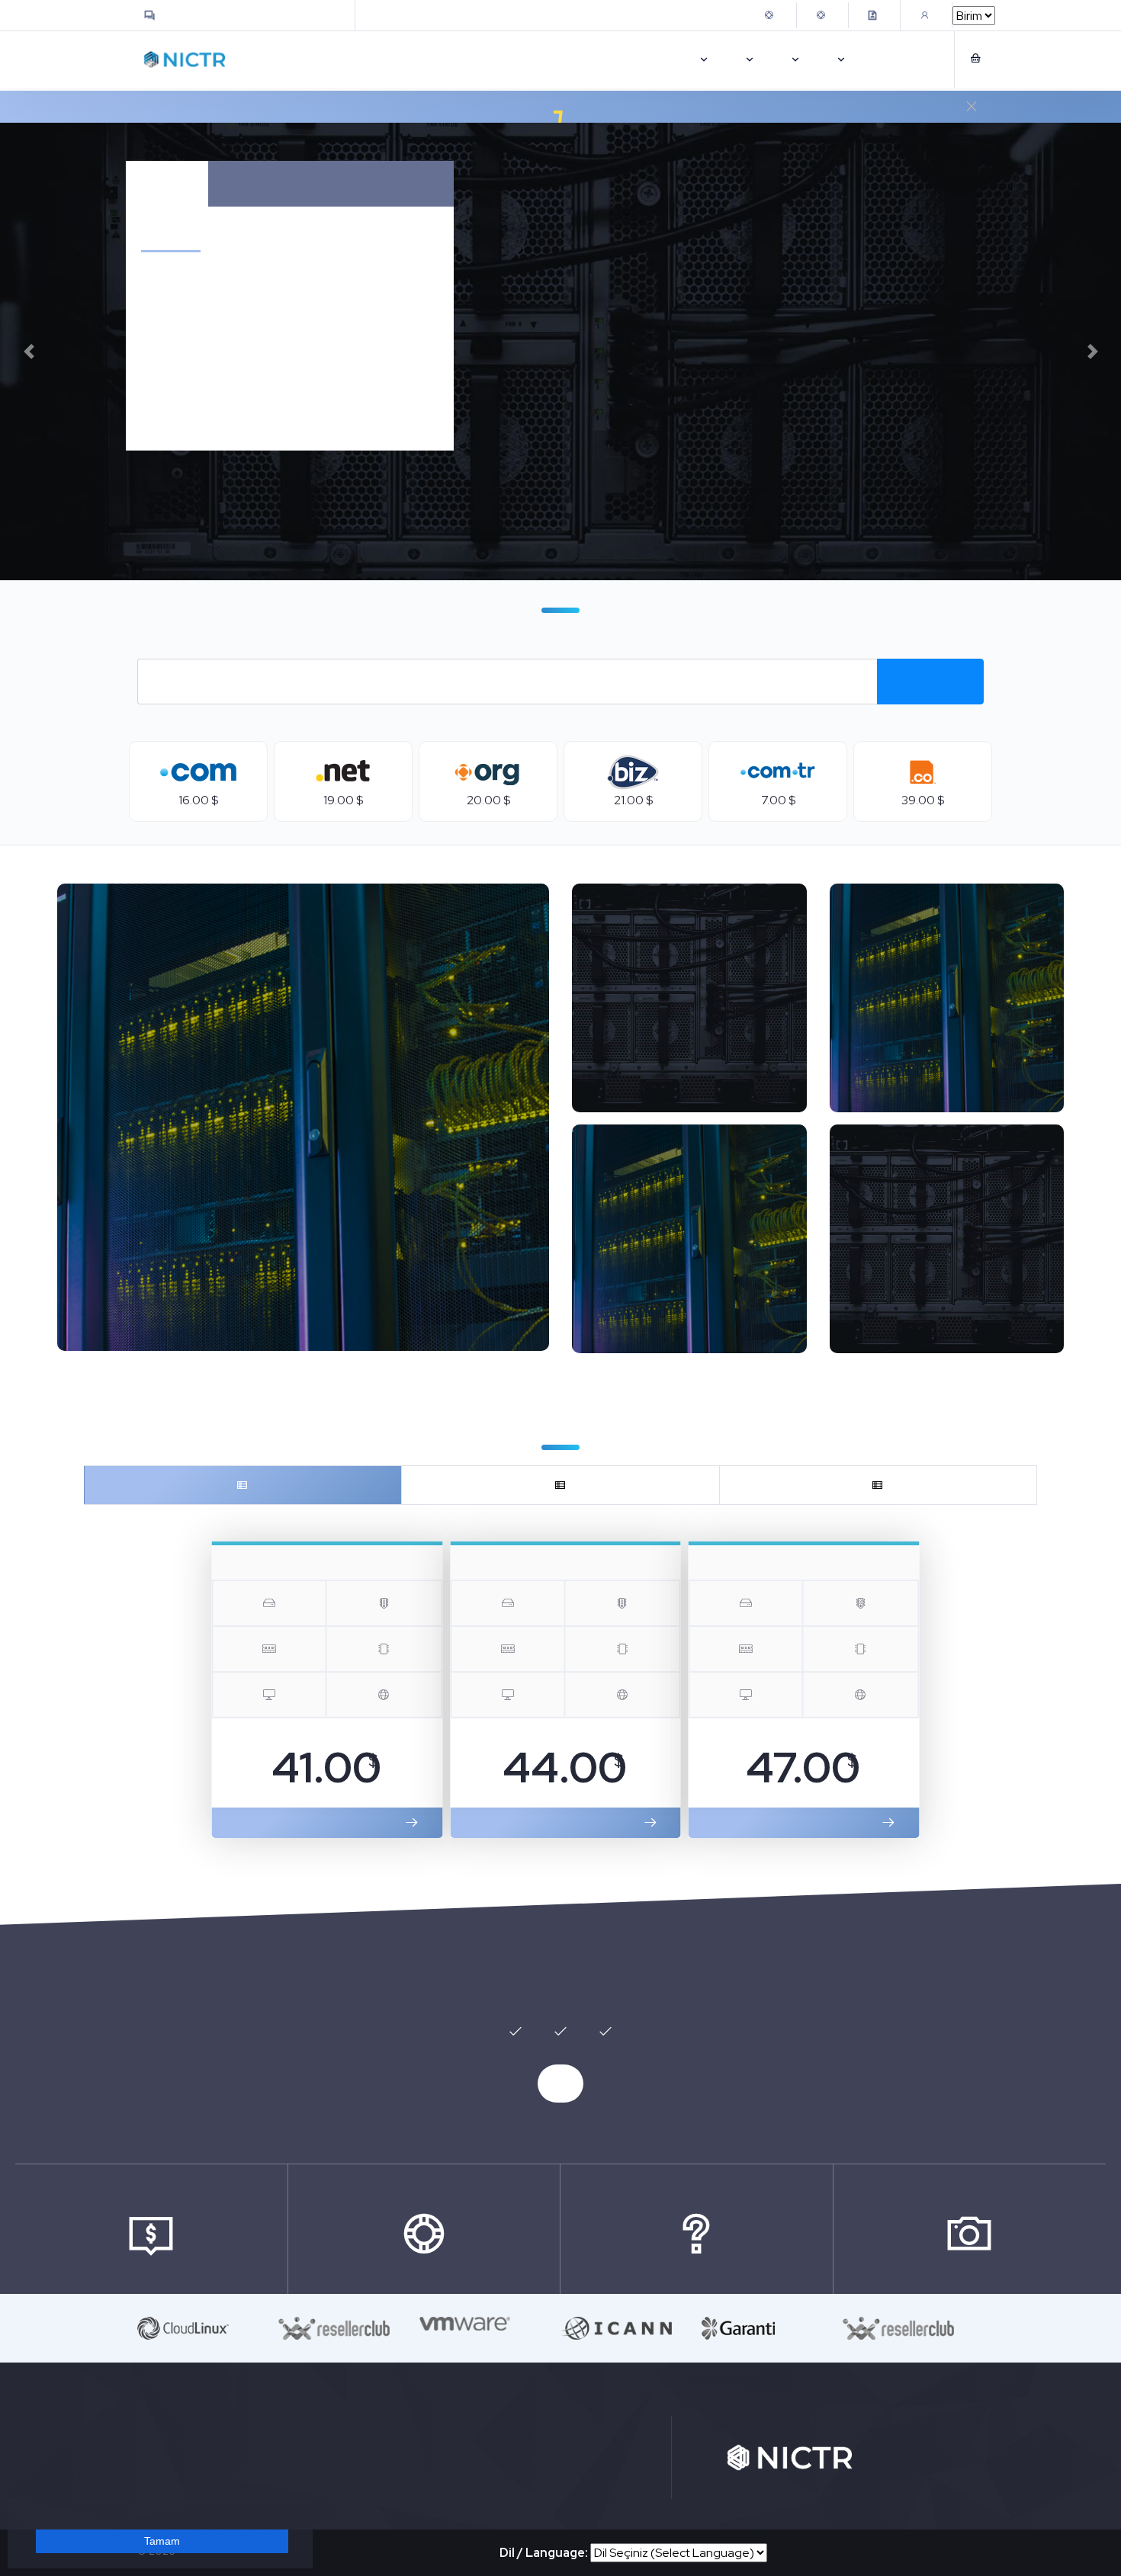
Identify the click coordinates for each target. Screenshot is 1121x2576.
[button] (29, 351)
